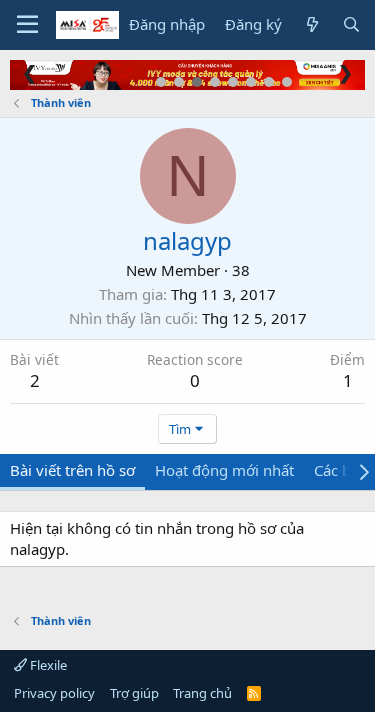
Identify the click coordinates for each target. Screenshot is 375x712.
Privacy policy (54, 693)
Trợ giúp (134, 693)
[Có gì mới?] (311, 24)
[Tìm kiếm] (351, 24)
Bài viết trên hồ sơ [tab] (72, 470)
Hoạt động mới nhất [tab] (224, 470)
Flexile (47, 665)
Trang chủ (202, 693)
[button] (27, 25)
